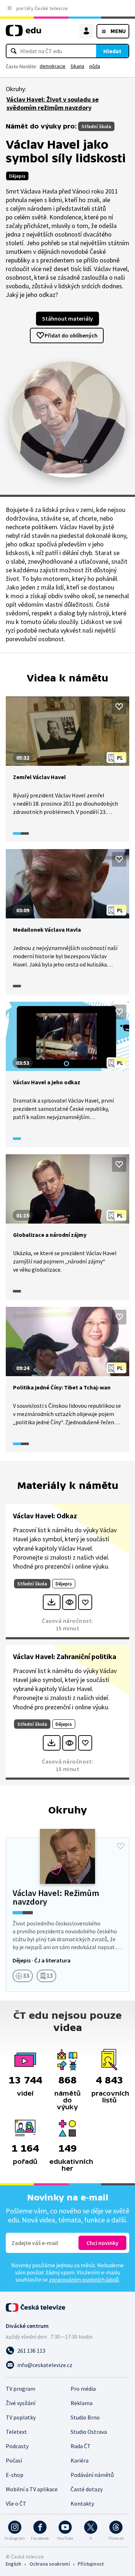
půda (95, 66)
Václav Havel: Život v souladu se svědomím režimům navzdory (53, 103)
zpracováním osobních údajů (84, 2279)
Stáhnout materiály (67, 318)
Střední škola (96, 126)
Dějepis (17, 176)
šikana (77, 66)
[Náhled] (69, 1602)
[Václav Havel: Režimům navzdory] (67, 1915)
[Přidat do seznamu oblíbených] (119, 707)
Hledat (112, 51)
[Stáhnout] (52, 1602)
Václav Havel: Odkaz (45, 1516)
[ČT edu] (23, 34)
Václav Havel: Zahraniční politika (65, 1656)
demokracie (53, 66)
